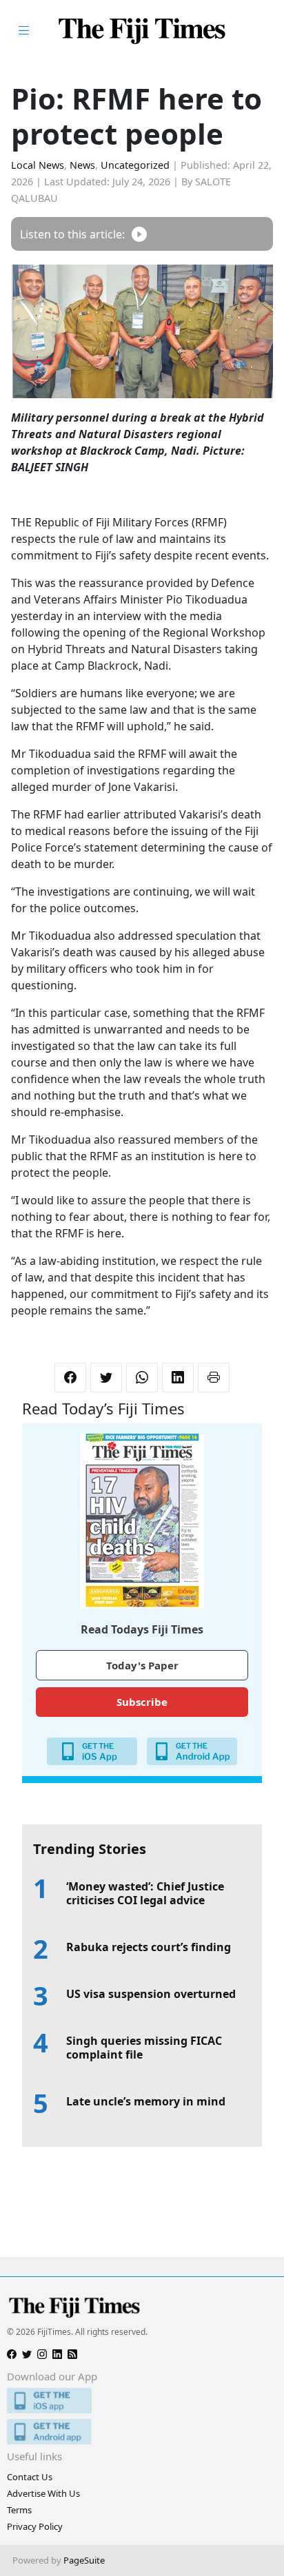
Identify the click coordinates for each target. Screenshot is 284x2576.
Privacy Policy (35, 2526)
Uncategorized (135, 165)
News (82, 165)
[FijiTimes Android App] (142, 2432)
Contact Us (30, 2477)
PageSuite (84, 2560)
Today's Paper (142, 1665)
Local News (38, 165)
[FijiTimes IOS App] (142, 2401)
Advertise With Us (43, 2493)
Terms (19, 2510)
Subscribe (142, 1702)
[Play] (139, 234)
